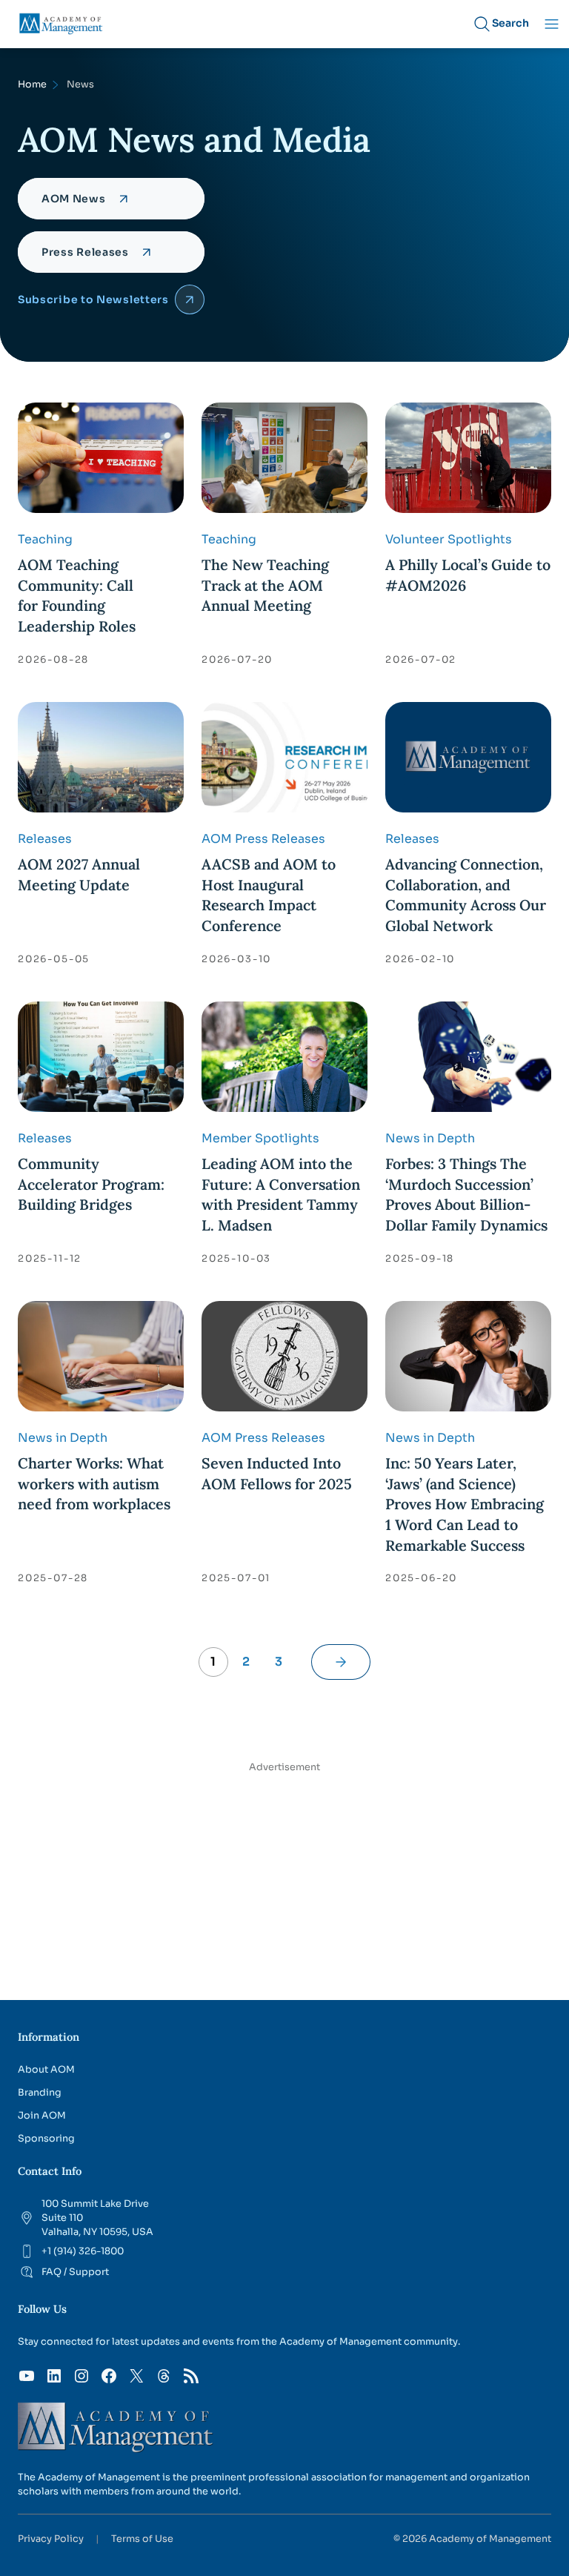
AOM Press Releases (263, 839)
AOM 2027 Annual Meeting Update (79, 874)
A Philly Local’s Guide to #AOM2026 (468, 575)
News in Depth (430, 1138)
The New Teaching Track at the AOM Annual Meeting (265, 585)
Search (510, 23)
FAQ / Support (75, 2272)
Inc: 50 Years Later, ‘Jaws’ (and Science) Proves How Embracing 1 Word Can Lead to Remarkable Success (465, 1504)
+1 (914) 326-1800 (83, 2251)
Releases (45, 839)
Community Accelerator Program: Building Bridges (91, 1184)
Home (32, 85)
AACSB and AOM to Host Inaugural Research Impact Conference (269, 895)
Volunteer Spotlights (449, 539)
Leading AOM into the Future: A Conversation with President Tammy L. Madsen (281, 1194)
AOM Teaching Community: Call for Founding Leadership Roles (77, 595)
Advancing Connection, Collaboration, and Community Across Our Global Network (466, 895)
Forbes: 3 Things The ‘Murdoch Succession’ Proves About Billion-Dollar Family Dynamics (466, 1194)
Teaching (45, 539)
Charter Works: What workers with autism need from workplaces (94, 1483)
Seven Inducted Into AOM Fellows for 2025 (277, 1473)
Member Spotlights (260, 1138)
